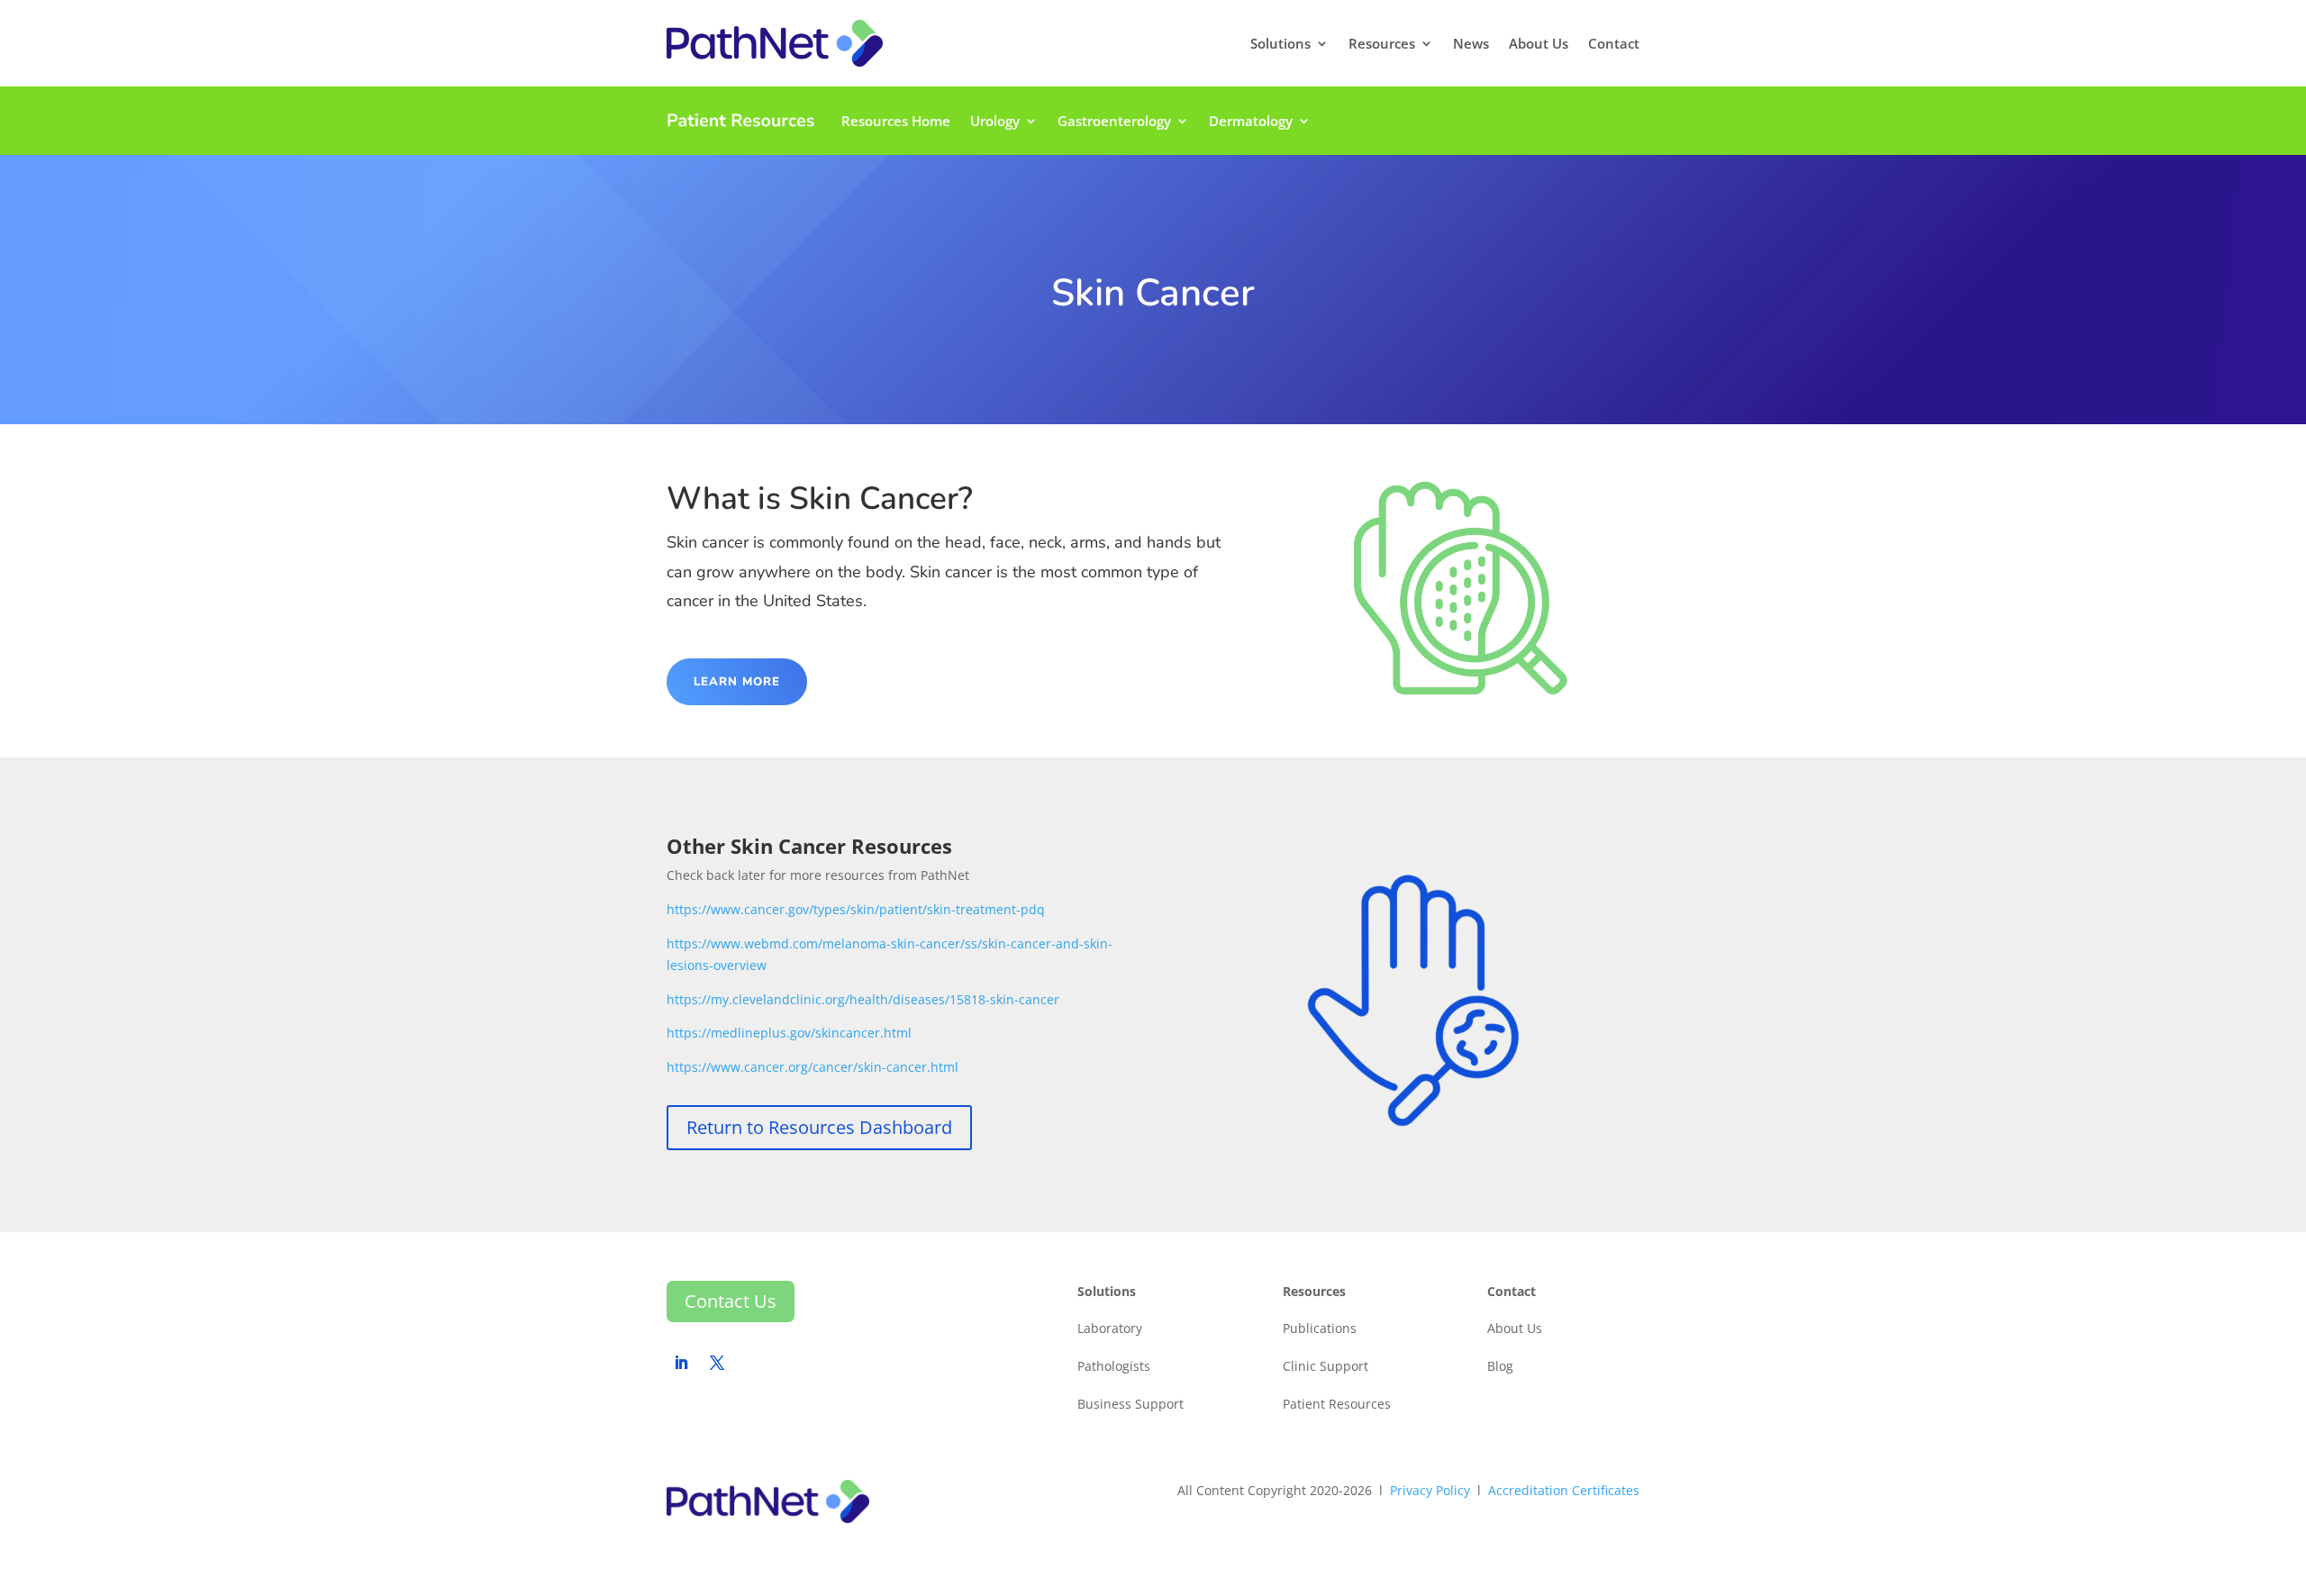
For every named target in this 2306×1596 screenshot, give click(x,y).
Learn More (737, 682)
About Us (1539, 43)
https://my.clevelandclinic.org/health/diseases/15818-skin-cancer (863, 999)
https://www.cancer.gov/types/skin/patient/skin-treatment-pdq (856, 909)
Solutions (1280, 43)
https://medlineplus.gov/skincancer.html (789, 1033)
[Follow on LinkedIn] (681, 1363)
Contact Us (731, 1301)
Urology (995, 121)
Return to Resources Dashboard (819, 1127)
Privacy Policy (1430, 1490)
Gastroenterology (1114, 121)
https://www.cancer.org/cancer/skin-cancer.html (813, 1067)
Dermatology (1251, 121)
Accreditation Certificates (1564, 1490)
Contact (1614, 43)
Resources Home (896, 121)
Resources (1382, 43)
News (1471, 43)
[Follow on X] (717, 1363)
